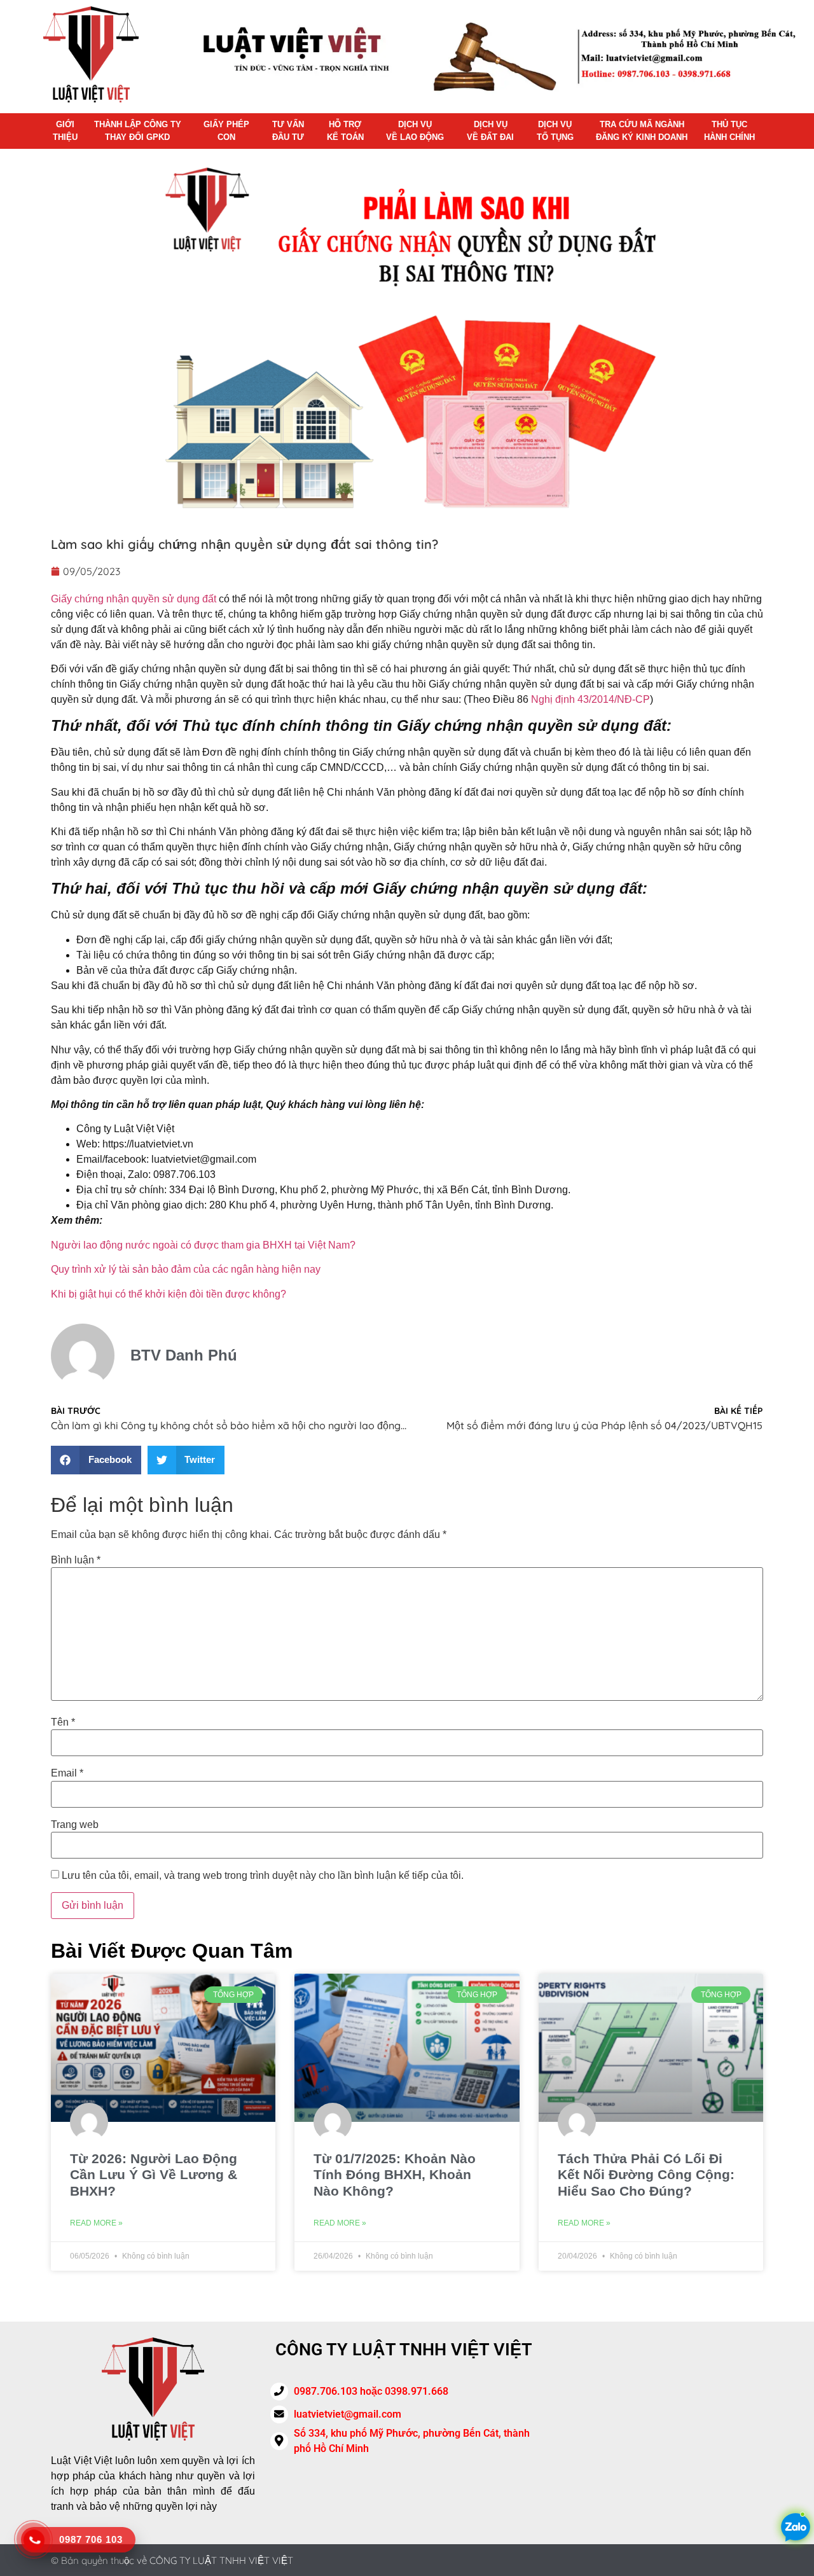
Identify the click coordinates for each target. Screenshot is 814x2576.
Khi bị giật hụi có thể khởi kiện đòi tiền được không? (169, 1294)
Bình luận (76, 1560)
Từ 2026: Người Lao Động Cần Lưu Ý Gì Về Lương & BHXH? (154, 2174)
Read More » (96, 2223)
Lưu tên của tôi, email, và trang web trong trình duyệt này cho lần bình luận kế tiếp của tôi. (263, 1876)
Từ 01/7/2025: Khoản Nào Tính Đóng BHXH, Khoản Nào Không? (395, 2174)
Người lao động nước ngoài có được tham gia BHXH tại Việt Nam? (203, 1245)
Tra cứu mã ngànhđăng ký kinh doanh (642, 131)
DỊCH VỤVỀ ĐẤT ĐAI (490, 131)
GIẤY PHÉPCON (226, 131)
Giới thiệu (65, 131)
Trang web (75, 1825)
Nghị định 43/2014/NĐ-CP (590, 699)
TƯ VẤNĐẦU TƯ (288, 131)
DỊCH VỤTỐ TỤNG (555, 131)
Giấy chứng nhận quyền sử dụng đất (134, 599)
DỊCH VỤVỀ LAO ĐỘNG (415, 131)
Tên (63, 1722)
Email (67, 1773)
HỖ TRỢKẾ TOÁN (345, 131)
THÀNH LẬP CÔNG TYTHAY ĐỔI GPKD (138, 131)
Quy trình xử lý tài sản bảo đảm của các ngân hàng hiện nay (186, 1269)
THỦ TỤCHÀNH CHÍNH (729, 131)
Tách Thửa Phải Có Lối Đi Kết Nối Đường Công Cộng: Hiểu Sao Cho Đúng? (646, 2174)
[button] (96, 1460)
